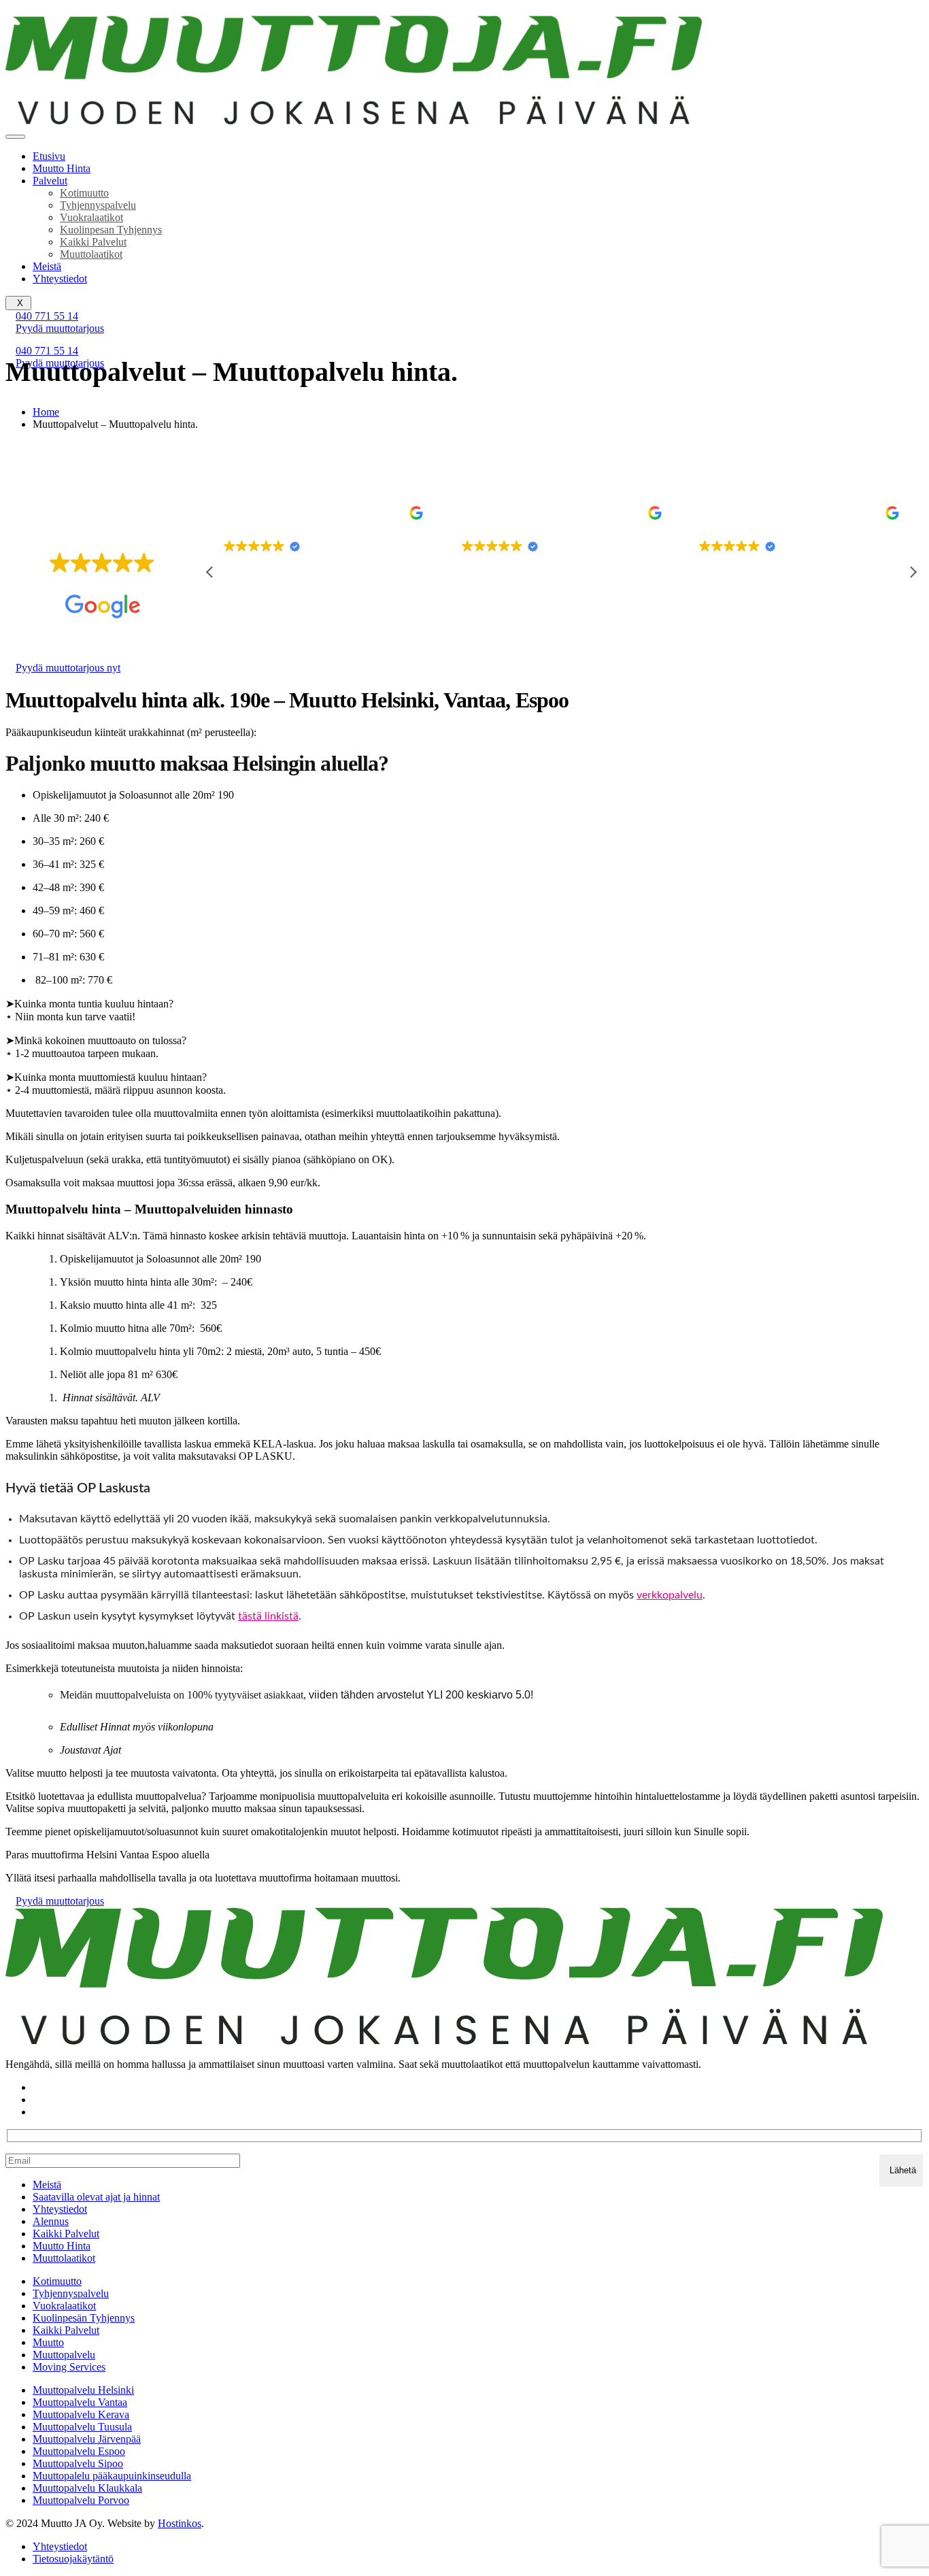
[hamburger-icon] (15, 137)
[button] (913, 572)
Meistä (47, 266)
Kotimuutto (84, 193)
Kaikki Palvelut (93, 242)
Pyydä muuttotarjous (60, 328)
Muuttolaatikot (91, 254)
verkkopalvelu (670, 1595)
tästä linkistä (268, 1616)
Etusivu (49, 156)
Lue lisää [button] (716, 630)
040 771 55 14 (47, 316)
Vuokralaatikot (91, 217)
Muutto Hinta (62, 168)
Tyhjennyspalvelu (98, 205)
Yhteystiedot (60, 279)
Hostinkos (180, 2523)
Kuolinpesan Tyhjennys (111, 230)
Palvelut (50, 181)
